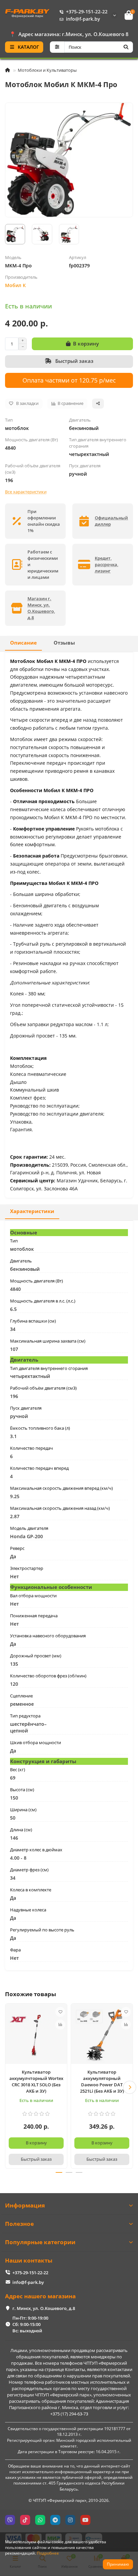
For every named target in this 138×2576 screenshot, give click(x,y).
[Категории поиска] (57, 47)
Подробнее (48, 2553)
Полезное (19, 2224)
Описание (23, 643)
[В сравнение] (60, 2025)
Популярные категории (40, 2242)
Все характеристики (26, 492)
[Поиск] (126, 47)
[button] (8, 2087)
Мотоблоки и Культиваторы (47, 70)
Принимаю (118, 2564)
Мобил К (15, 285)
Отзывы (64, 643)
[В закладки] (60, 2012)
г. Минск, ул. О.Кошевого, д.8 (44, 2308)
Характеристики (32, 1211)
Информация (25, 2205)
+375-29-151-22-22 (87, 12)
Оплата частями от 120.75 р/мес (69, 380)
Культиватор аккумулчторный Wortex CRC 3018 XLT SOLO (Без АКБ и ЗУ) (36, 2081)
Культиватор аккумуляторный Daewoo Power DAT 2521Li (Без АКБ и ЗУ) (102, 2081)
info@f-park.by (83, 19)
